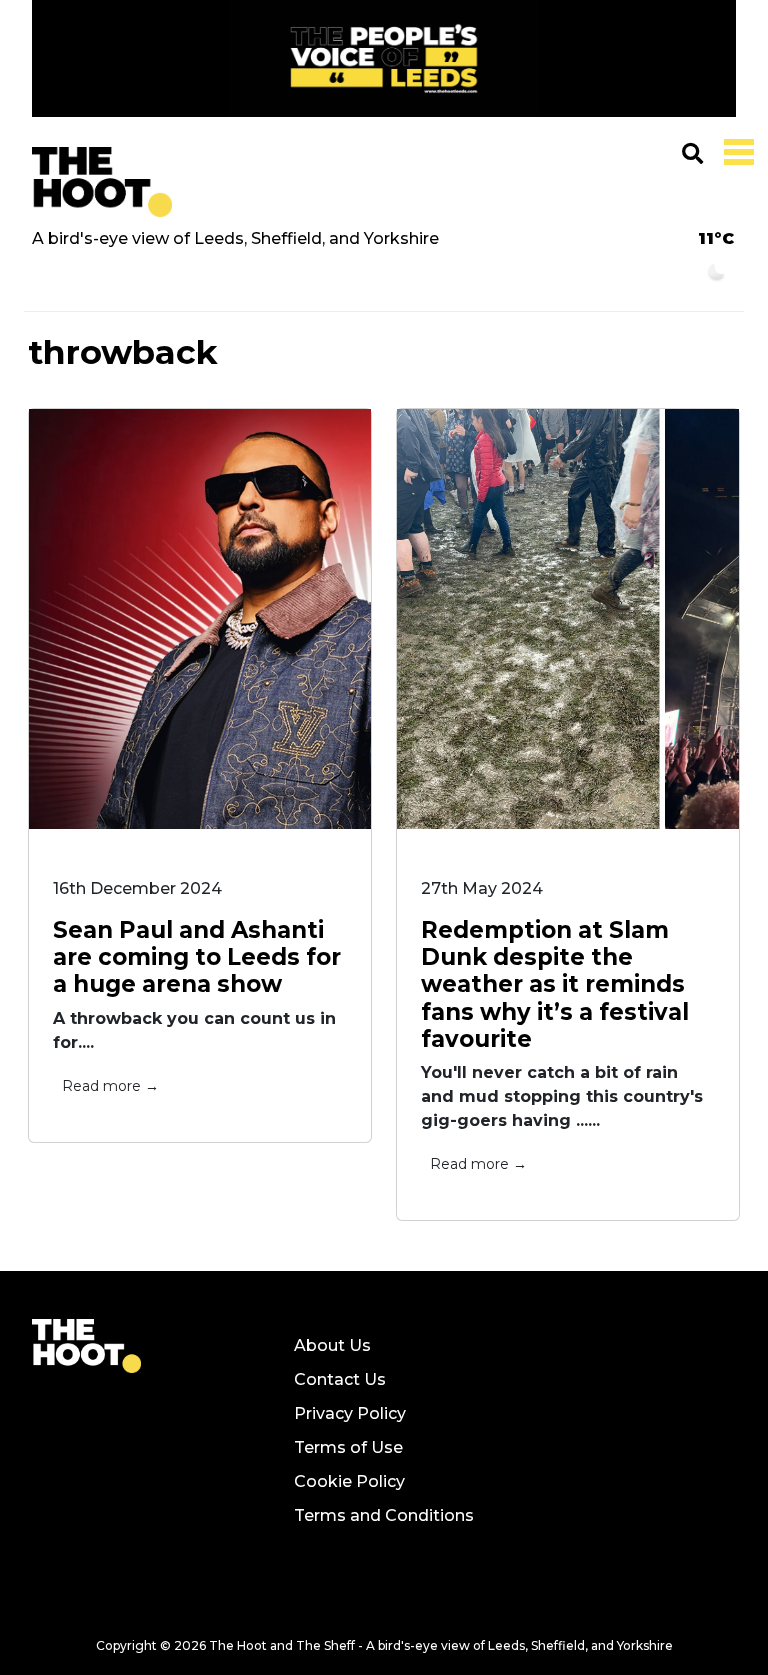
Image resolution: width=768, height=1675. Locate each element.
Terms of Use (348, 1447)
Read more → (110, 1086)
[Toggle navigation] (735, 150)
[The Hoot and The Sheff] (102, 181)
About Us (332, 1345)
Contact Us (340, 1379)
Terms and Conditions (384, 1515)
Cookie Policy (349, 1481)
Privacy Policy (350, 1413)
